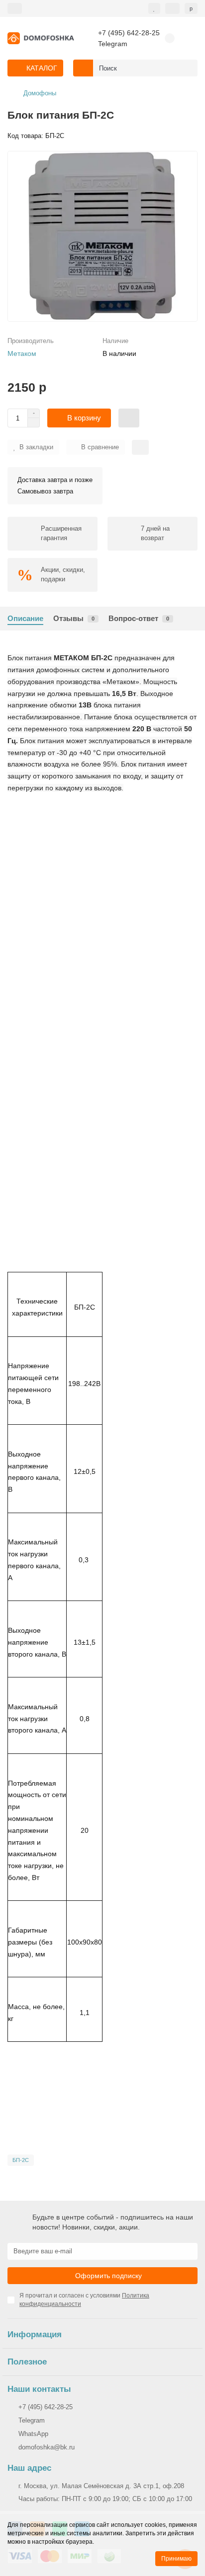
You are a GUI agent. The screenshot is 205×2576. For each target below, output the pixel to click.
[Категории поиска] (83, 68)
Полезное (27, 2362)
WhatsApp (33, 2434)
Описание (25, 618)
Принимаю (176, 2559)
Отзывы (74, 618)
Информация (35, 2334)
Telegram (113, 44)
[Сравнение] (172, 8)
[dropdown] (15, 8)
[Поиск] (187, 68)
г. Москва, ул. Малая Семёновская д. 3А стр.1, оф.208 (101, 2486)
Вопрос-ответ (139, 618)
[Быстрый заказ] (129, 418)
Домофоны (40, 93)
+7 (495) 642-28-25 (129, 33)
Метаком (22, 353)
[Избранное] (154, 8)
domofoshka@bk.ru (47, 2447)
